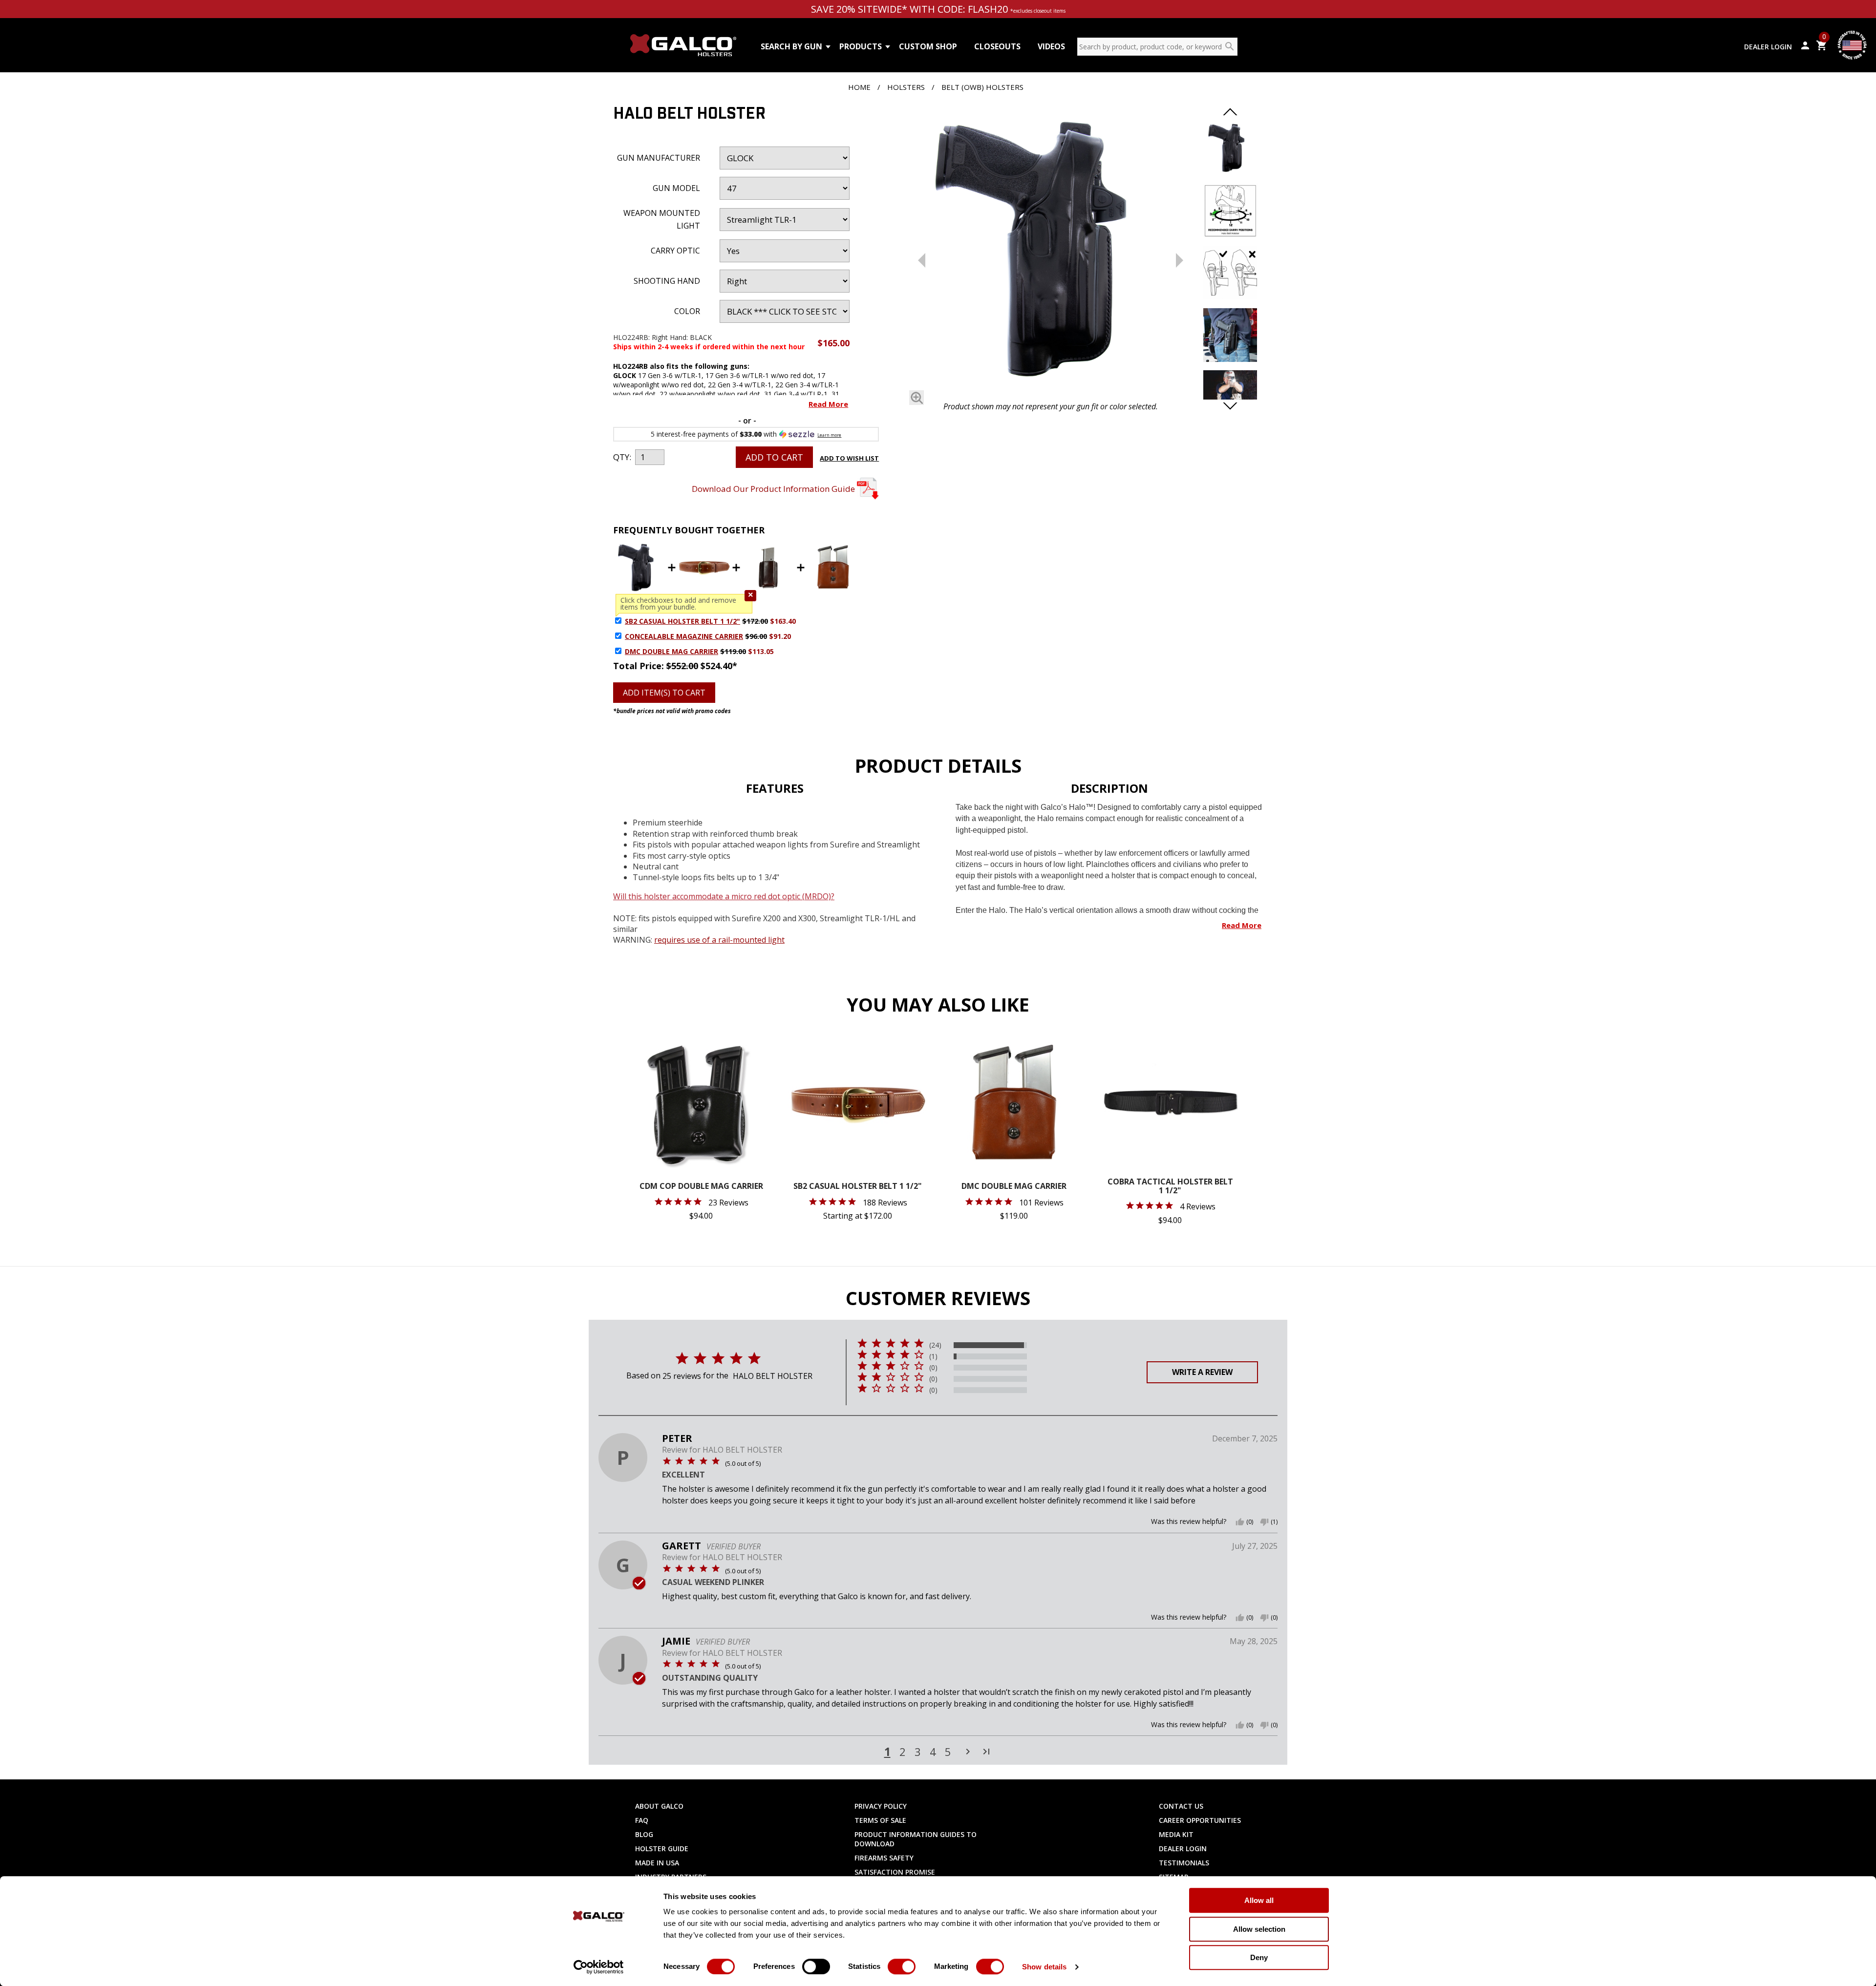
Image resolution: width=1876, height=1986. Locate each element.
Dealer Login (1768, 47)
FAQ (642, 1820)
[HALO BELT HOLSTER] (1050, 252)
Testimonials (1184, 1863)
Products (861, 46)
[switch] (816, 1966)
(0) (933, 1368)
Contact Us (1181, 1806)
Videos (1051, 46)
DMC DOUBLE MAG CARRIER (672, 651)
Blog (644, 1834)
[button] (750, 596)
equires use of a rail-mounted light (721, 940)
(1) (933, 1356)
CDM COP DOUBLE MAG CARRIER (701, 1187)
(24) (935, 1345)
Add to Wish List (849, 458)
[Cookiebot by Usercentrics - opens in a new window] (599, 1967)
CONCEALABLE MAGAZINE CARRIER (684, 636)
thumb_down (1264, 1522)
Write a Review (1202, 1372)
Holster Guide (662, 1849)
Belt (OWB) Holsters (982, 87)
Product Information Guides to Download (916, 1839)
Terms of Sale (880, 1820)
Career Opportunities (1200, 1820)
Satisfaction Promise (895, 1872)
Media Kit (1176, 1834)
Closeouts (997, 46)
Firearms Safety (884, 1858)
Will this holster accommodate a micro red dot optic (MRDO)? (724, 896)
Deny (1259, 1957)
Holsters (906, 87)
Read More (828, 404)
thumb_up (1240, 1522)
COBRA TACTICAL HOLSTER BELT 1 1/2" (1170, 1187)
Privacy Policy (881, 1806)
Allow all (1259, 1900)
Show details (1044, 1967)
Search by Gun (791, 46)
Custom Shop (928, 46)
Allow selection (1259, 1929)
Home (859, 87)
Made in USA (657, 1863)
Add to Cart (774, 457)
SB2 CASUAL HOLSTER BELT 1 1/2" (682, 621)
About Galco (659, 1806)
